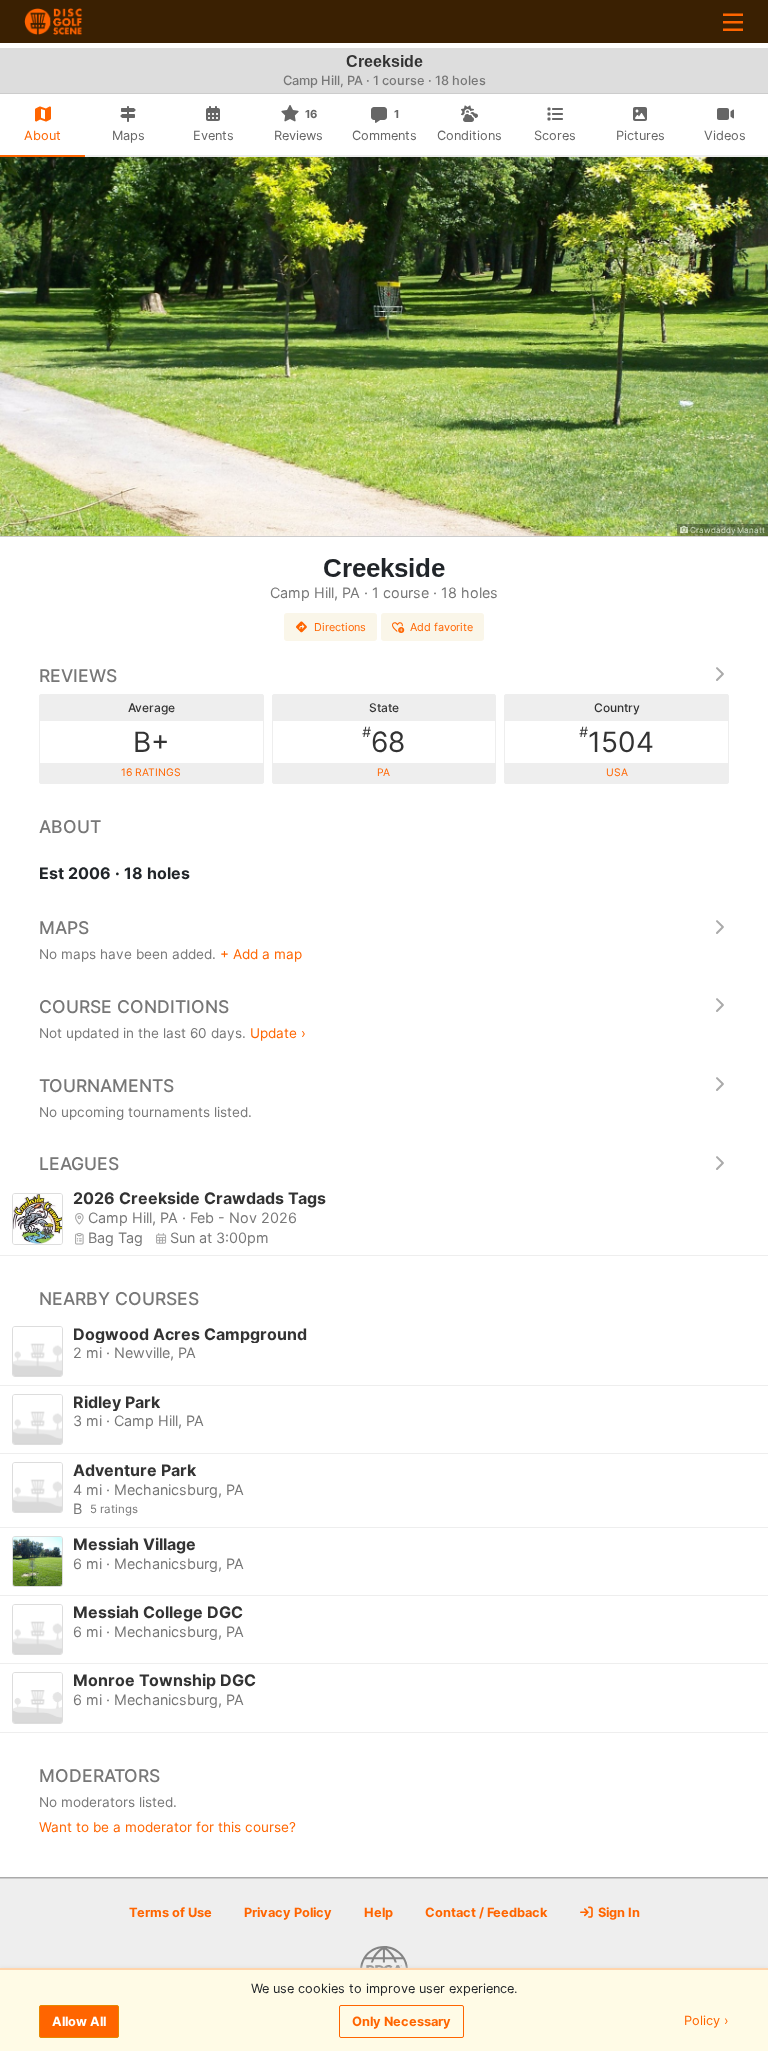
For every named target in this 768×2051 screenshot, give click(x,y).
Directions (340, 627)
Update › (278, 1033)
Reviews (78, 675)
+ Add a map (261, 954)
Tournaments (106, 1085)
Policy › (706, 2021)
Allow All (79, 2021)
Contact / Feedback (486, 1912)
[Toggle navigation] (733, 21)
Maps (64, 927)
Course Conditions (134, 1006)
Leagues (79, 1163)
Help (378, 1912)
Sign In (617, 1912)
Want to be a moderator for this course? (167, 1827)
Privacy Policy (288, 1912)
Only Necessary (401, 2021)
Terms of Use (170, 1912)
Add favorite (441, 627)
